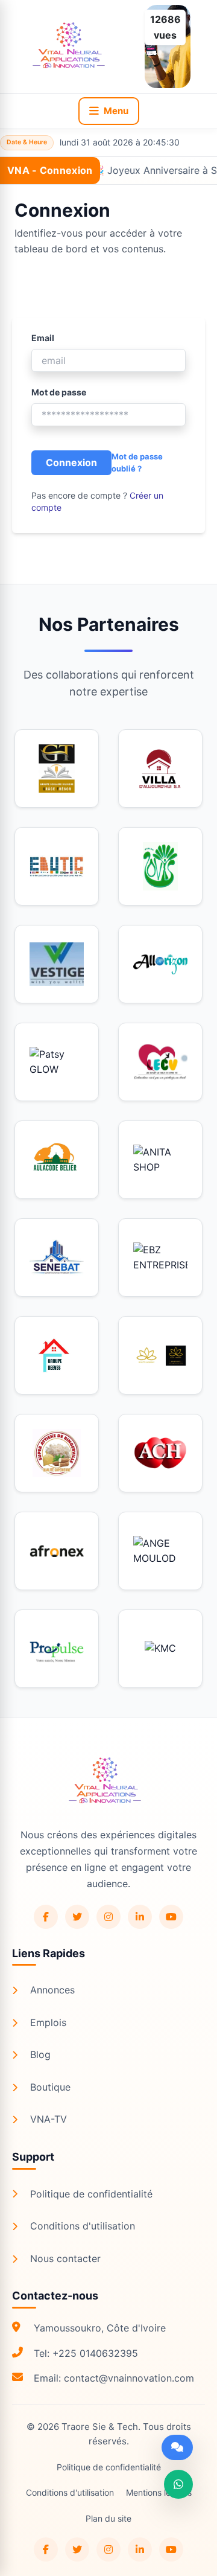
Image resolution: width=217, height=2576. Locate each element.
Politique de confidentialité (91, 2194)
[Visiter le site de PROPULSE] (57, 1649)
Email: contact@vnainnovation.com (114, 2378)
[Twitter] (77, 1917)
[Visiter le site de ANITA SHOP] (160, 1160)
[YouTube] (171, 1917)
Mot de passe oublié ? (137, 462)
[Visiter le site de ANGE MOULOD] (160, 1551)
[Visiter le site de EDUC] (57, 866)
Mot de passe (59, 392)
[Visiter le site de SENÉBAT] (57, 1258)
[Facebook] (46, 1917)
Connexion (71, 462)
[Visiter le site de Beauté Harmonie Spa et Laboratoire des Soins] (160, 1355)
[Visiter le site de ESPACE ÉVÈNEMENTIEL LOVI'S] (160, 866)
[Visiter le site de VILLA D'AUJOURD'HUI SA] (160, 769)
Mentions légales (159, 2492)
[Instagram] (108, 1917)
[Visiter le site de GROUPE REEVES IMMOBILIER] (57, 1355)
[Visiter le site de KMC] (160, 1649)
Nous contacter (65, 2258)
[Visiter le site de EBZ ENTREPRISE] (160, 1258)
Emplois (48, 2022)
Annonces (52, 1990)
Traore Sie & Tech (100, 2427)
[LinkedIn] (140, 1917)
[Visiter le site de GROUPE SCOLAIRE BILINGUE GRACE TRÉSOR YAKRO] (57, 769)
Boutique (50, 2087)
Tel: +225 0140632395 (86, 2353)
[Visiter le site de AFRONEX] (57, 1551)
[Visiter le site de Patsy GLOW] (57, 1062)
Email (43, 338)
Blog (40, 2054)
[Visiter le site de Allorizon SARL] (160, 964)
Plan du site (108, 2518)
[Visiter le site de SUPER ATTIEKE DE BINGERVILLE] (57, 1453)
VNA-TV (49, 2119)
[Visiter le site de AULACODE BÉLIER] (57, 1160)
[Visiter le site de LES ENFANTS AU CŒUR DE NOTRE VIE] (160, 1062)
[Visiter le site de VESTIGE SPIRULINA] (57, 964)
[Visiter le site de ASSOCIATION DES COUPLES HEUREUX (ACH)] (160, 1453)
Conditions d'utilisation (83, 2226)
